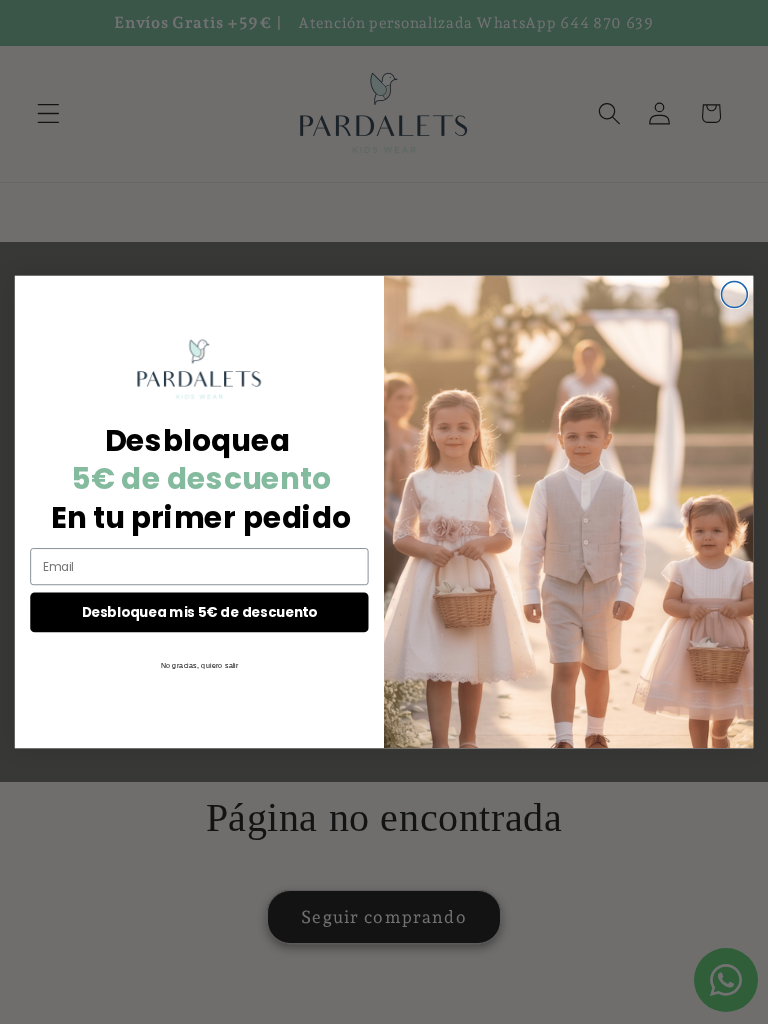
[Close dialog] (734, 295)
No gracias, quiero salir (200, 665)
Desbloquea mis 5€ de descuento (200, 612)
